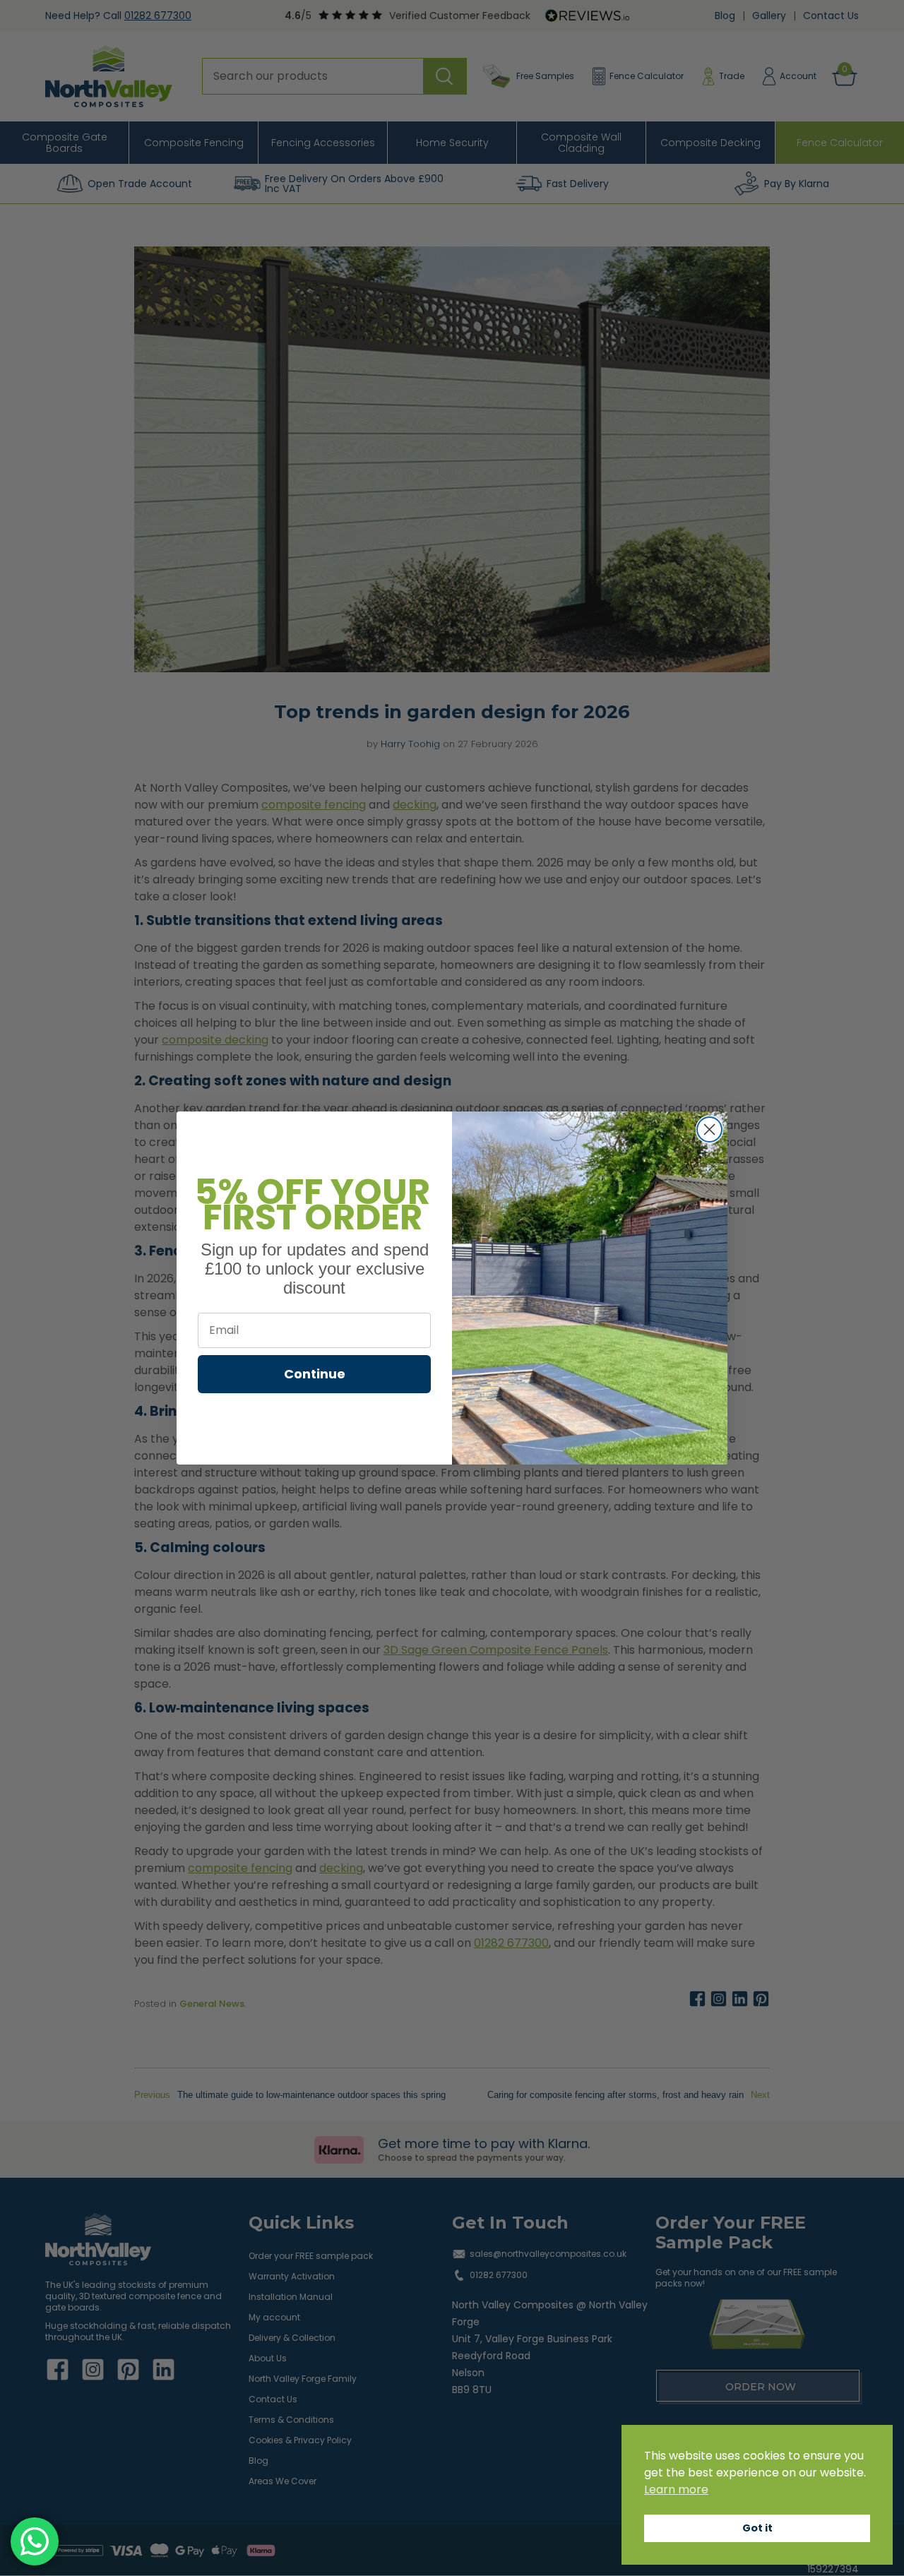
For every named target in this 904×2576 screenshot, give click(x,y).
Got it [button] (757, 2528)
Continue (315, 1374)
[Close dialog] (709, 1129)
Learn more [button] (676, 2489)
